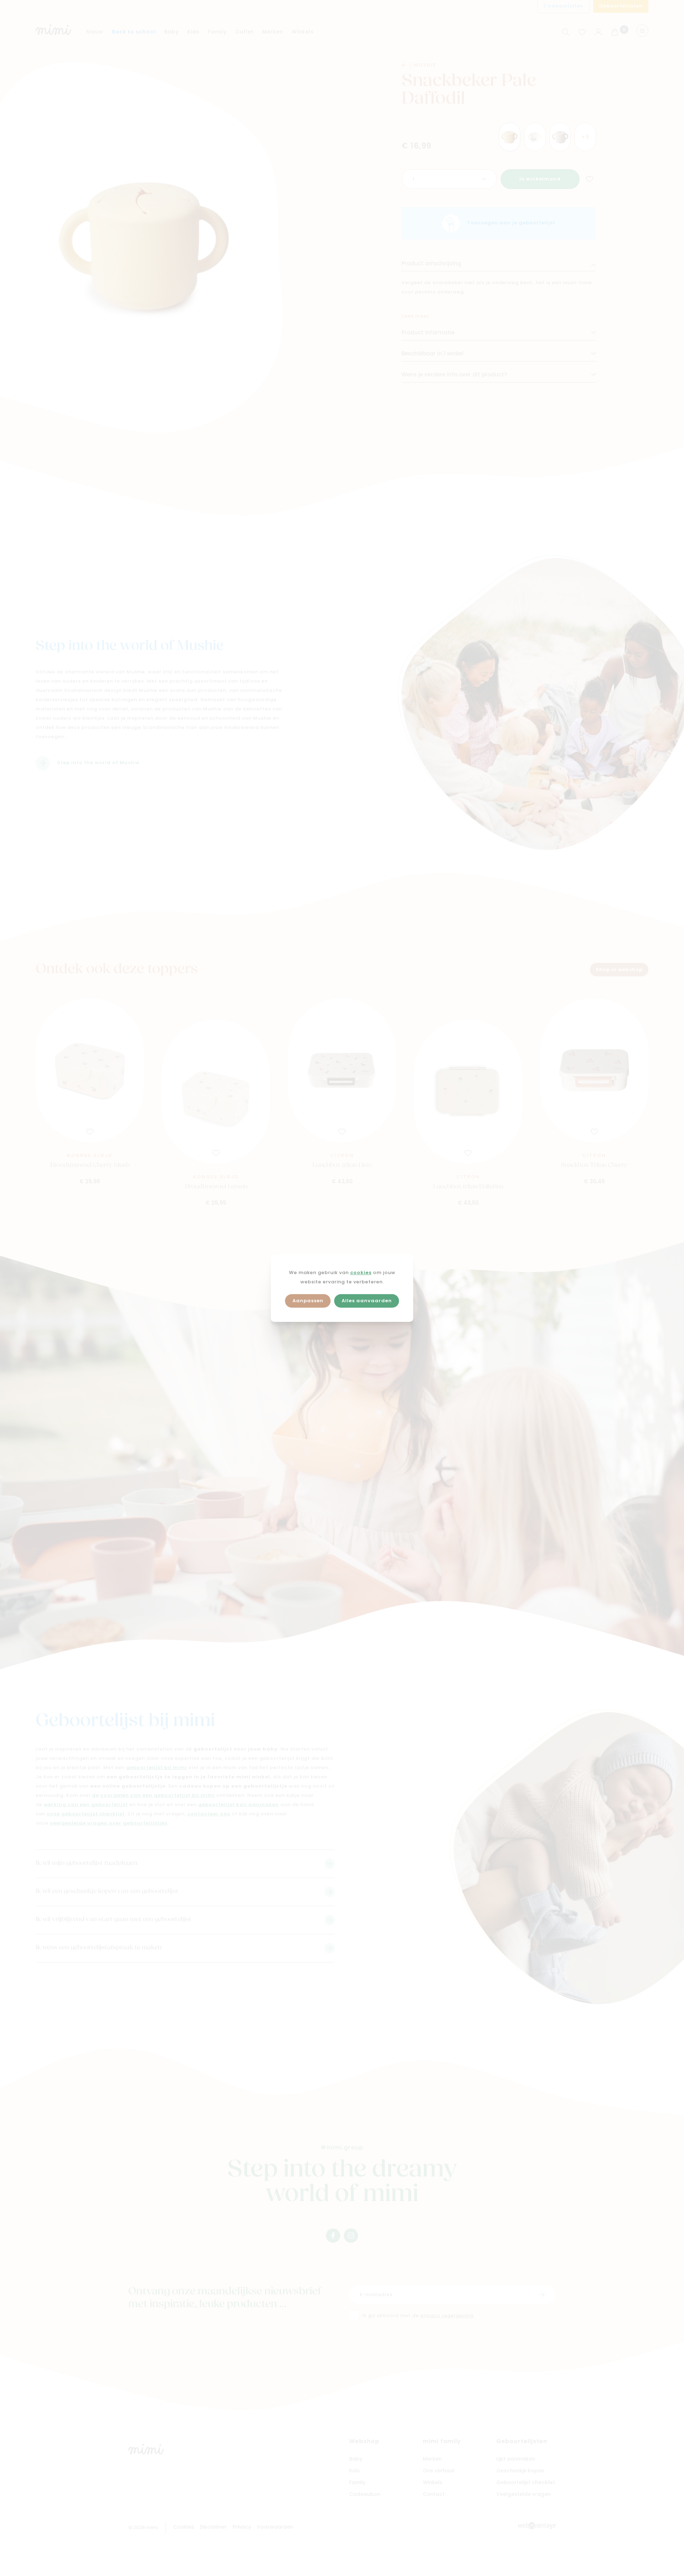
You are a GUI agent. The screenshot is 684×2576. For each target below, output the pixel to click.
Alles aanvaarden (367, 1301)
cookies (361, 1273)
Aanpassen (308, 1301)
